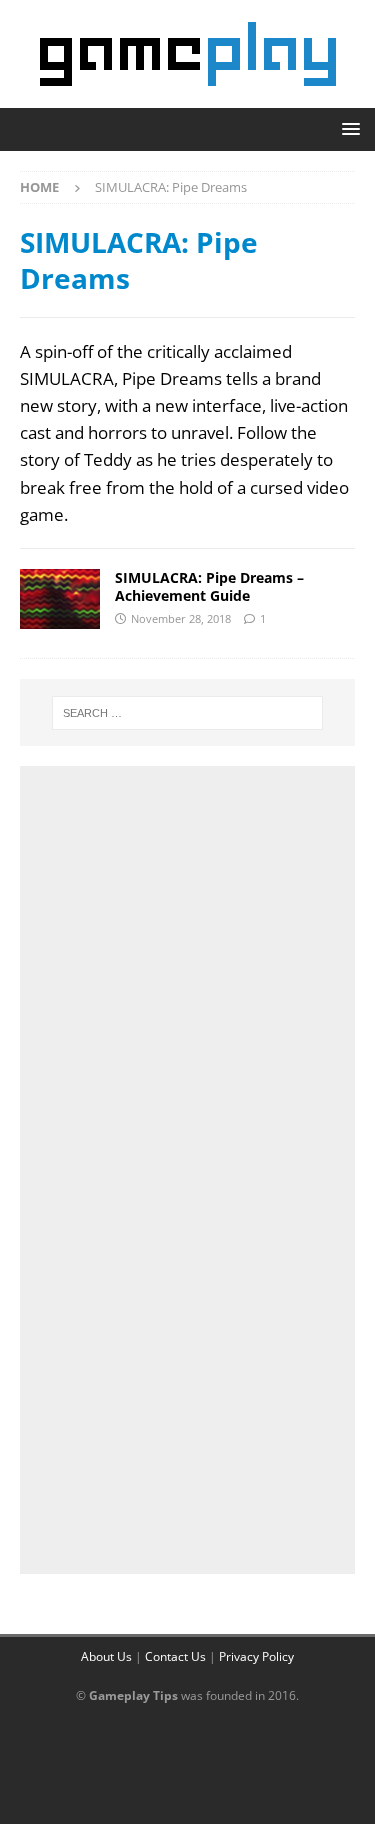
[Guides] (60, 599)
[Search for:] (188, 713)
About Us (106, 1656)
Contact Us (175, 1656)
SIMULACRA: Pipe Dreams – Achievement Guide (209, 586)
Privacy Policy (256, 1656)
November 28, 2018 (181, 618)
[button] (347, 128)
